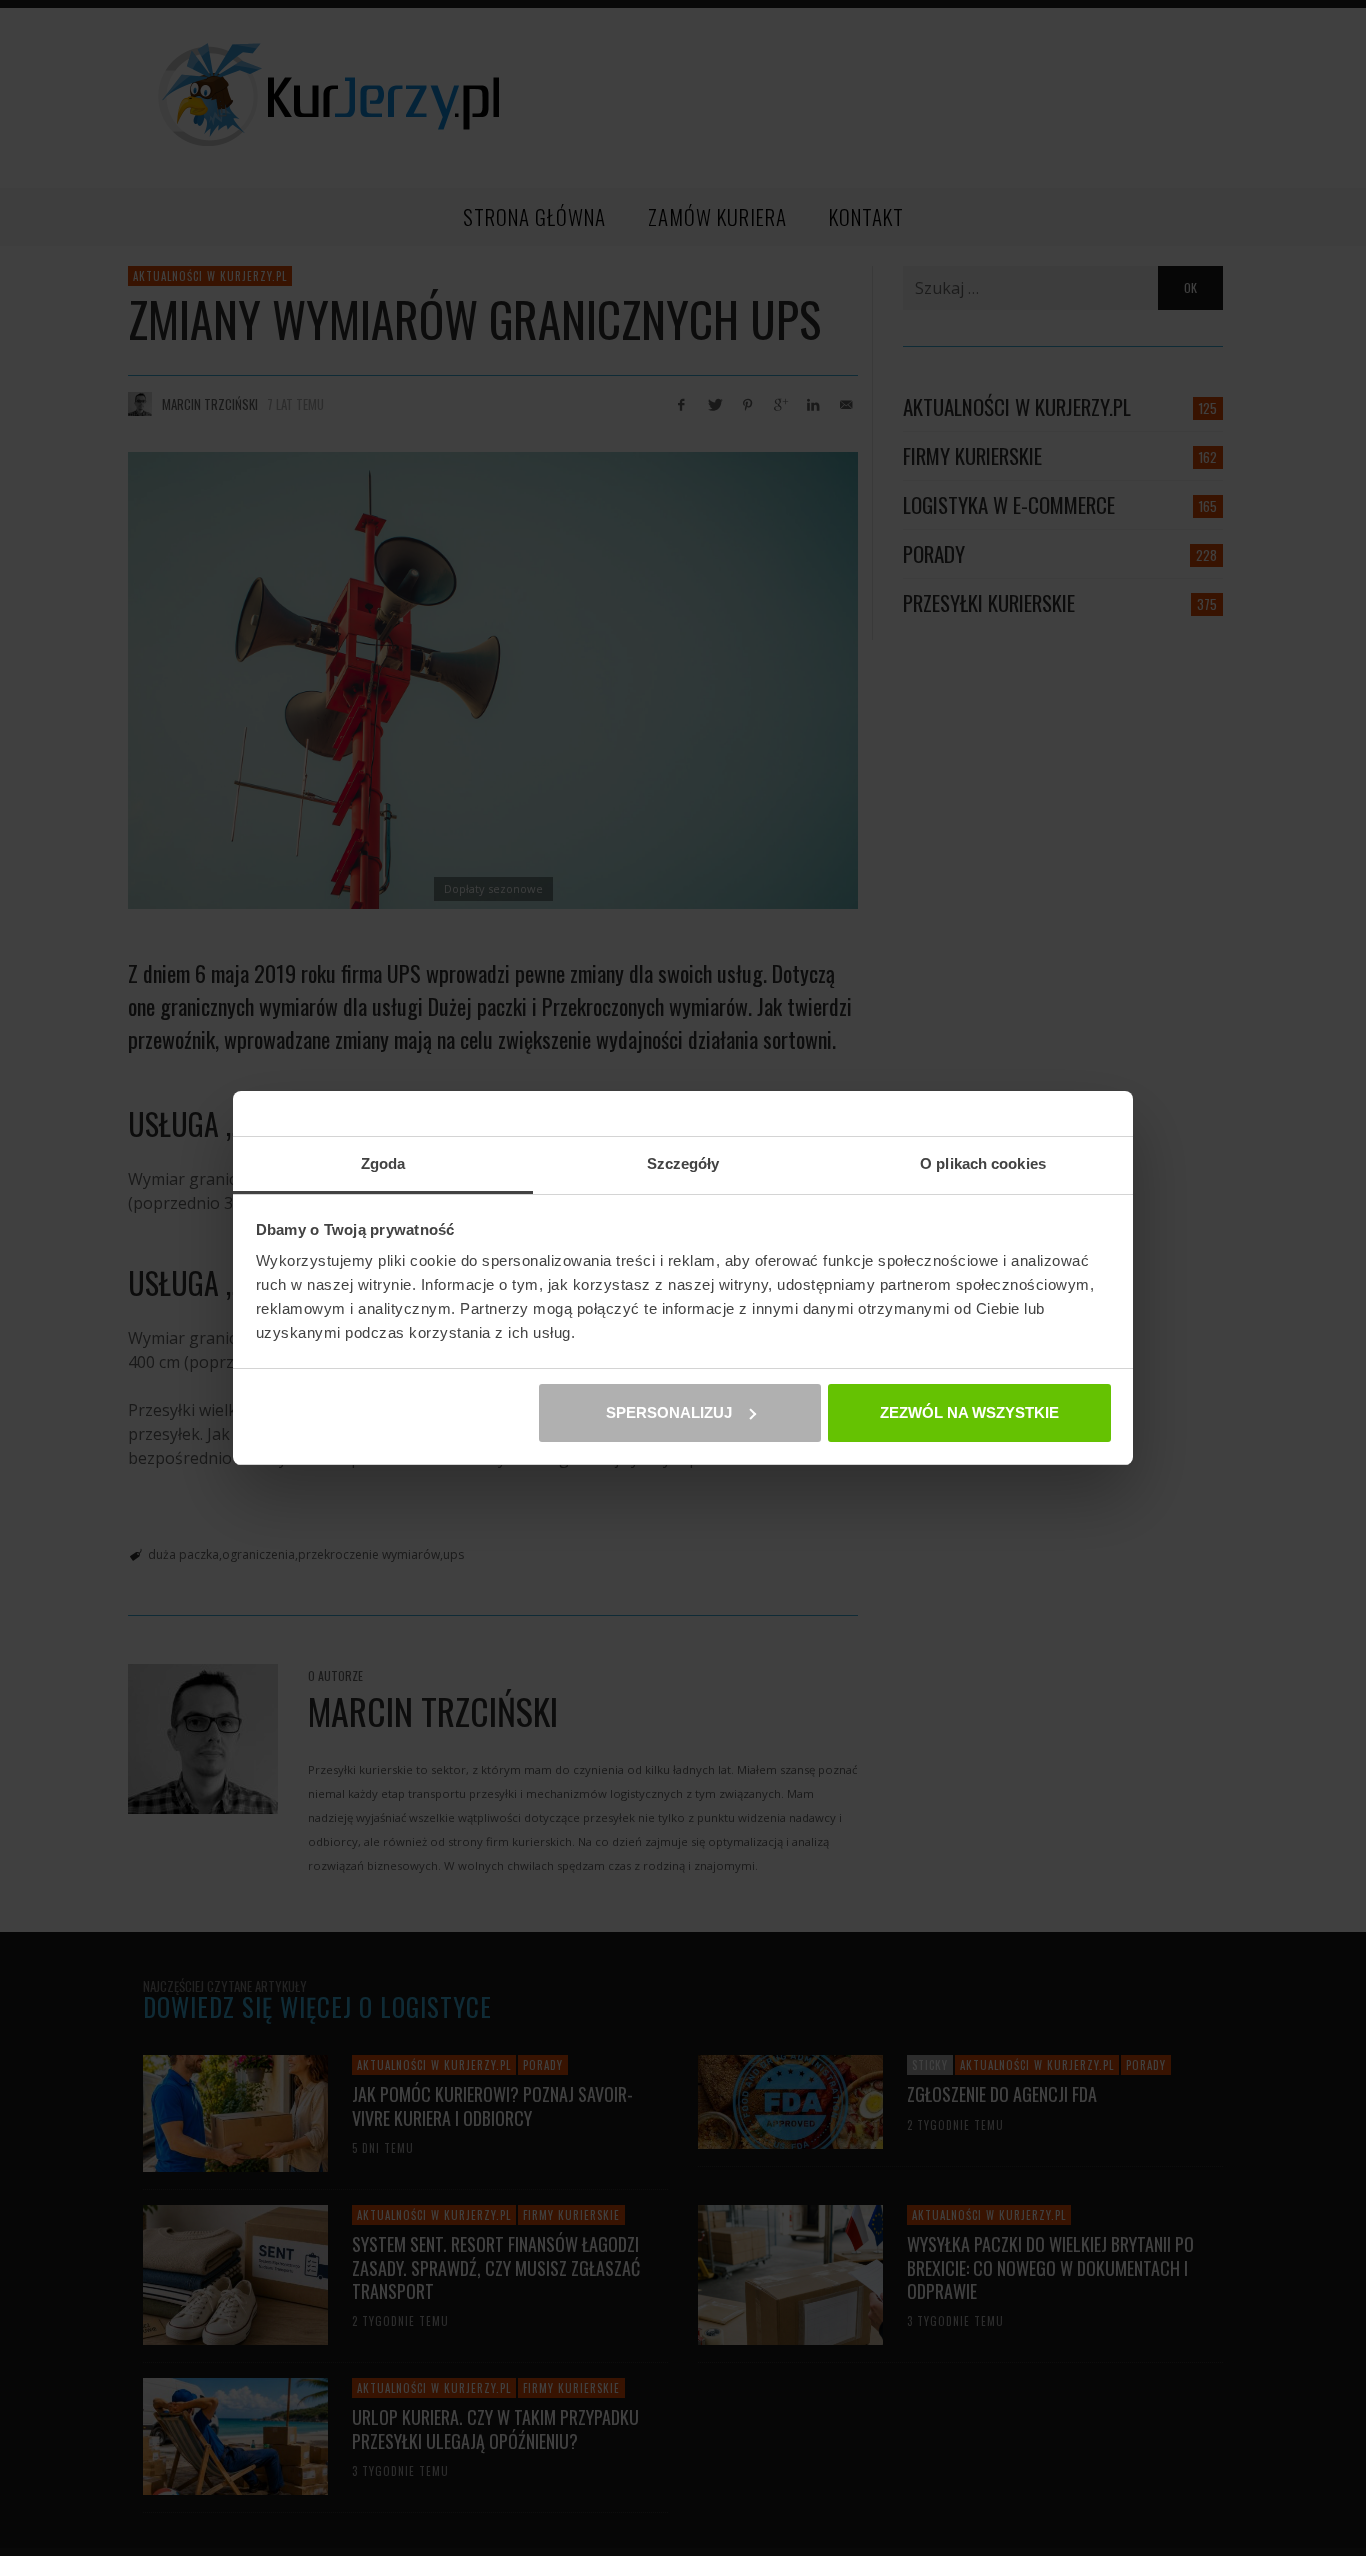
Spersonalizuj (669, 1412)
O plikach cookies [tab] (983, 1163)
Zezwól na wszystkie (969, 1412)
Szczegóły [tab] (683, 1163)
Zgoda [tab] (383, 1163)
